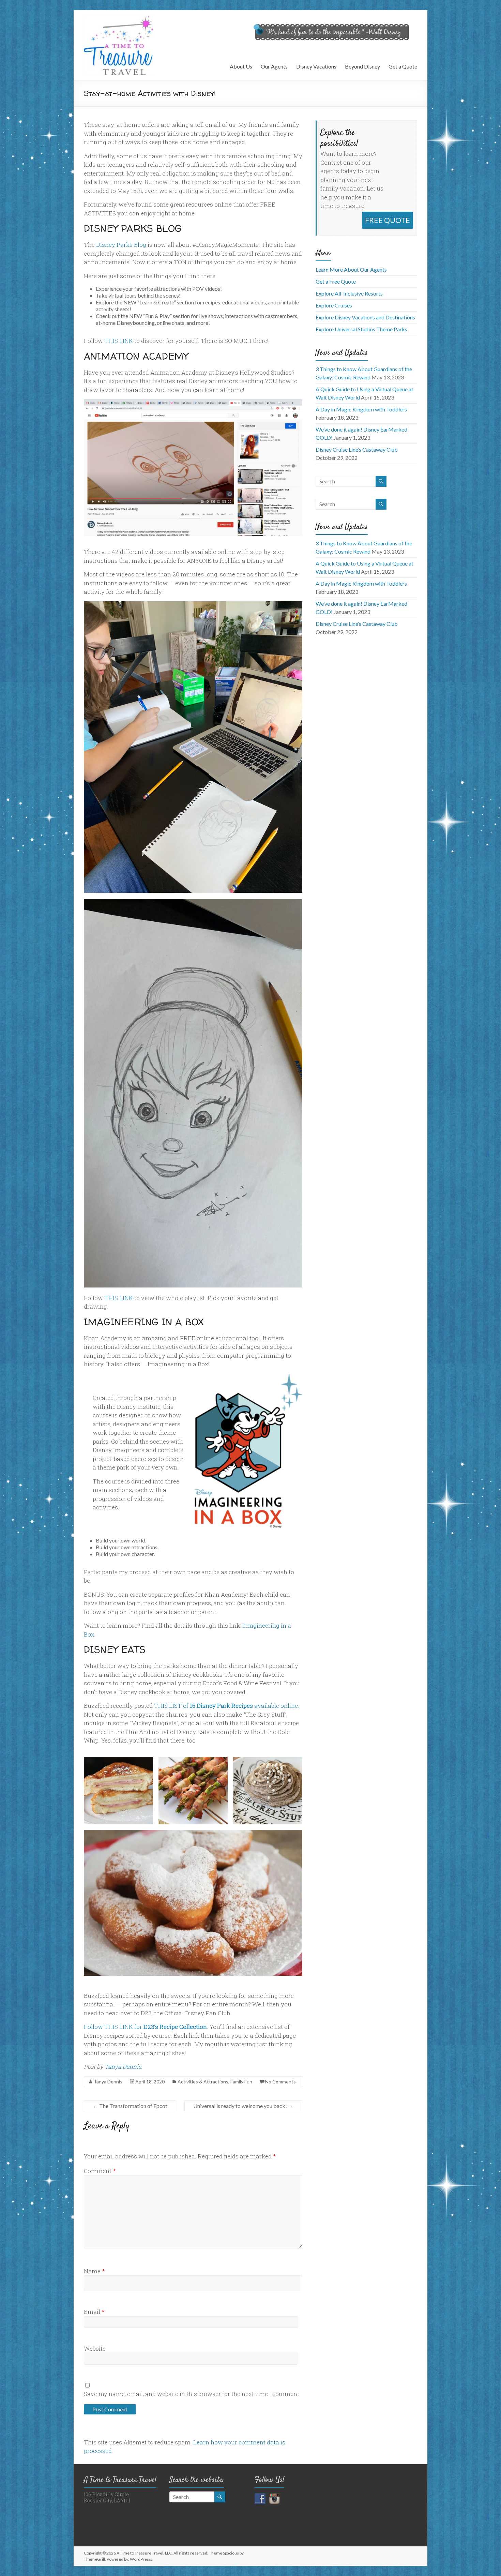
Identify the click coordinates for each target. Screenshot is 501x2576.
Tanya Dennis (123, 2067)
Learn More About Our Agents (351, 269)
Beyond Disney (362, 66)
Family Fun (241, 2082)
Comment (100, 2171)
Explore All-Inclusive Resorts (349, 293)
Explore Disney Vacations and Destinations (365, 317)
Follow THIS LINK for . (146, 2027)
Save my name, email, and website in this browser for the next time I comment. (192, 2394)
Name (94, 2271)
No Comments (280, 2082)
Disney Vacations (316, 66)
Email (94, 2312)
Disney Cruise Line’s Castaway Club (357, 449)
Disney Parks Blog (121, 245)
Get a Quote (403, 66)
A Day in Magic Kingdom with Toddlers (361, 409)
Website (95, 2348)
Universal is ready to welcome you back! (243, 2106)
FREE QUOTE (388, 220)
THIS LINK (119, 341)
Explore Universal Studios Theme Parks (361, 329)
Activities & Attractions (203, 2082)
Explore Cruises (334, 305)
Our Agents (274, 66)
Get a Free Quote (336, 281)
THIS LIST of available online (226, 1706)
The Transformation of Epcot (130, 2106)
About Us (241, 66)
